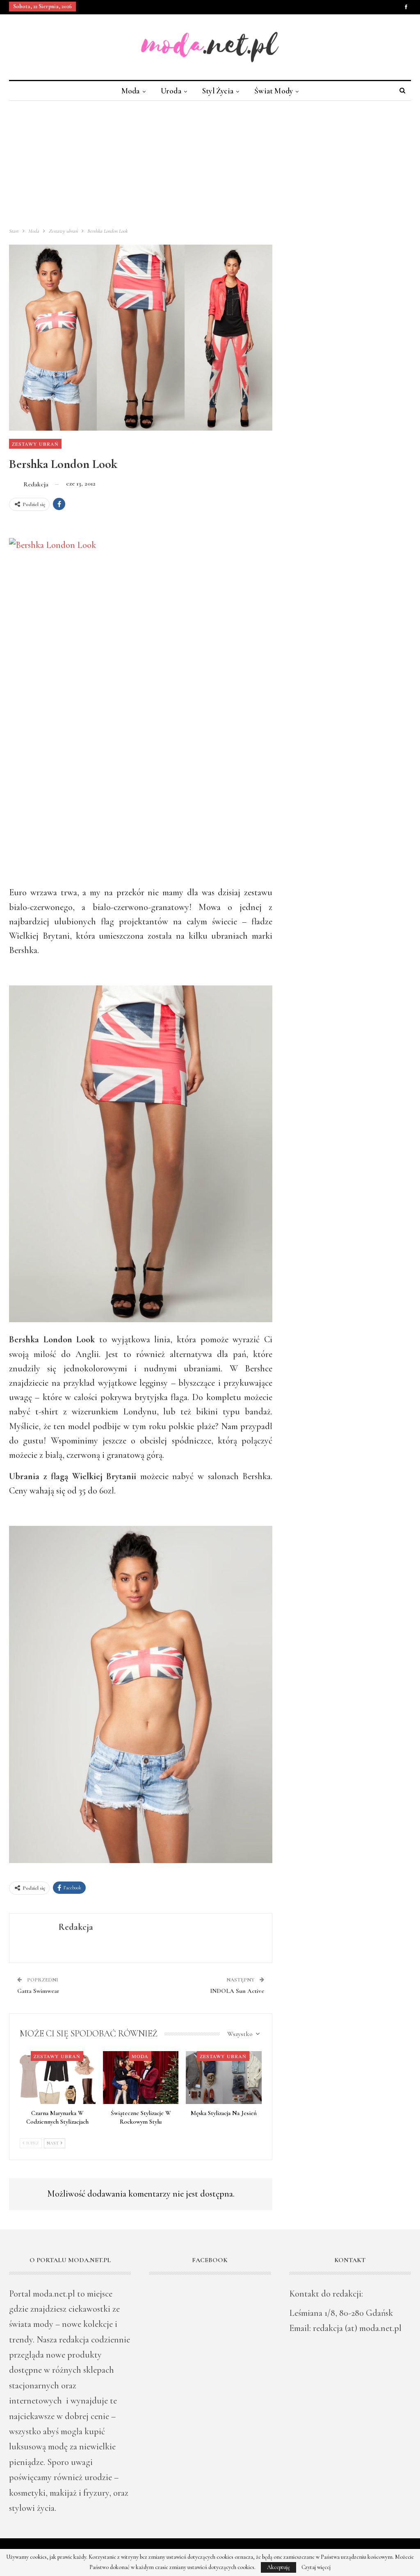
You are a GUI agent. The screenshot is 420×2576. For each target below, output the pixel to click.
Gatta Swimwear (38, 1991)
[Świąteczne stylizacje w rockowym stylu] (141, 2078)
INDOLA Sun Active (237, 1991)
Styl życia (218, 91)
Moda (131, 91)
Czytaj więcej (316, 2567)
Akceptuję (278, 2567)
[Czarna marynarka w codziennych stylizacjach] (58, 2078)
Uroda (171, 91)
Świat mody (274, 91)
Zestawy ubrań (35, 444)
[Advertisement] (210, 162)
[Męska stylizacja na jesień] (224, 2078)
